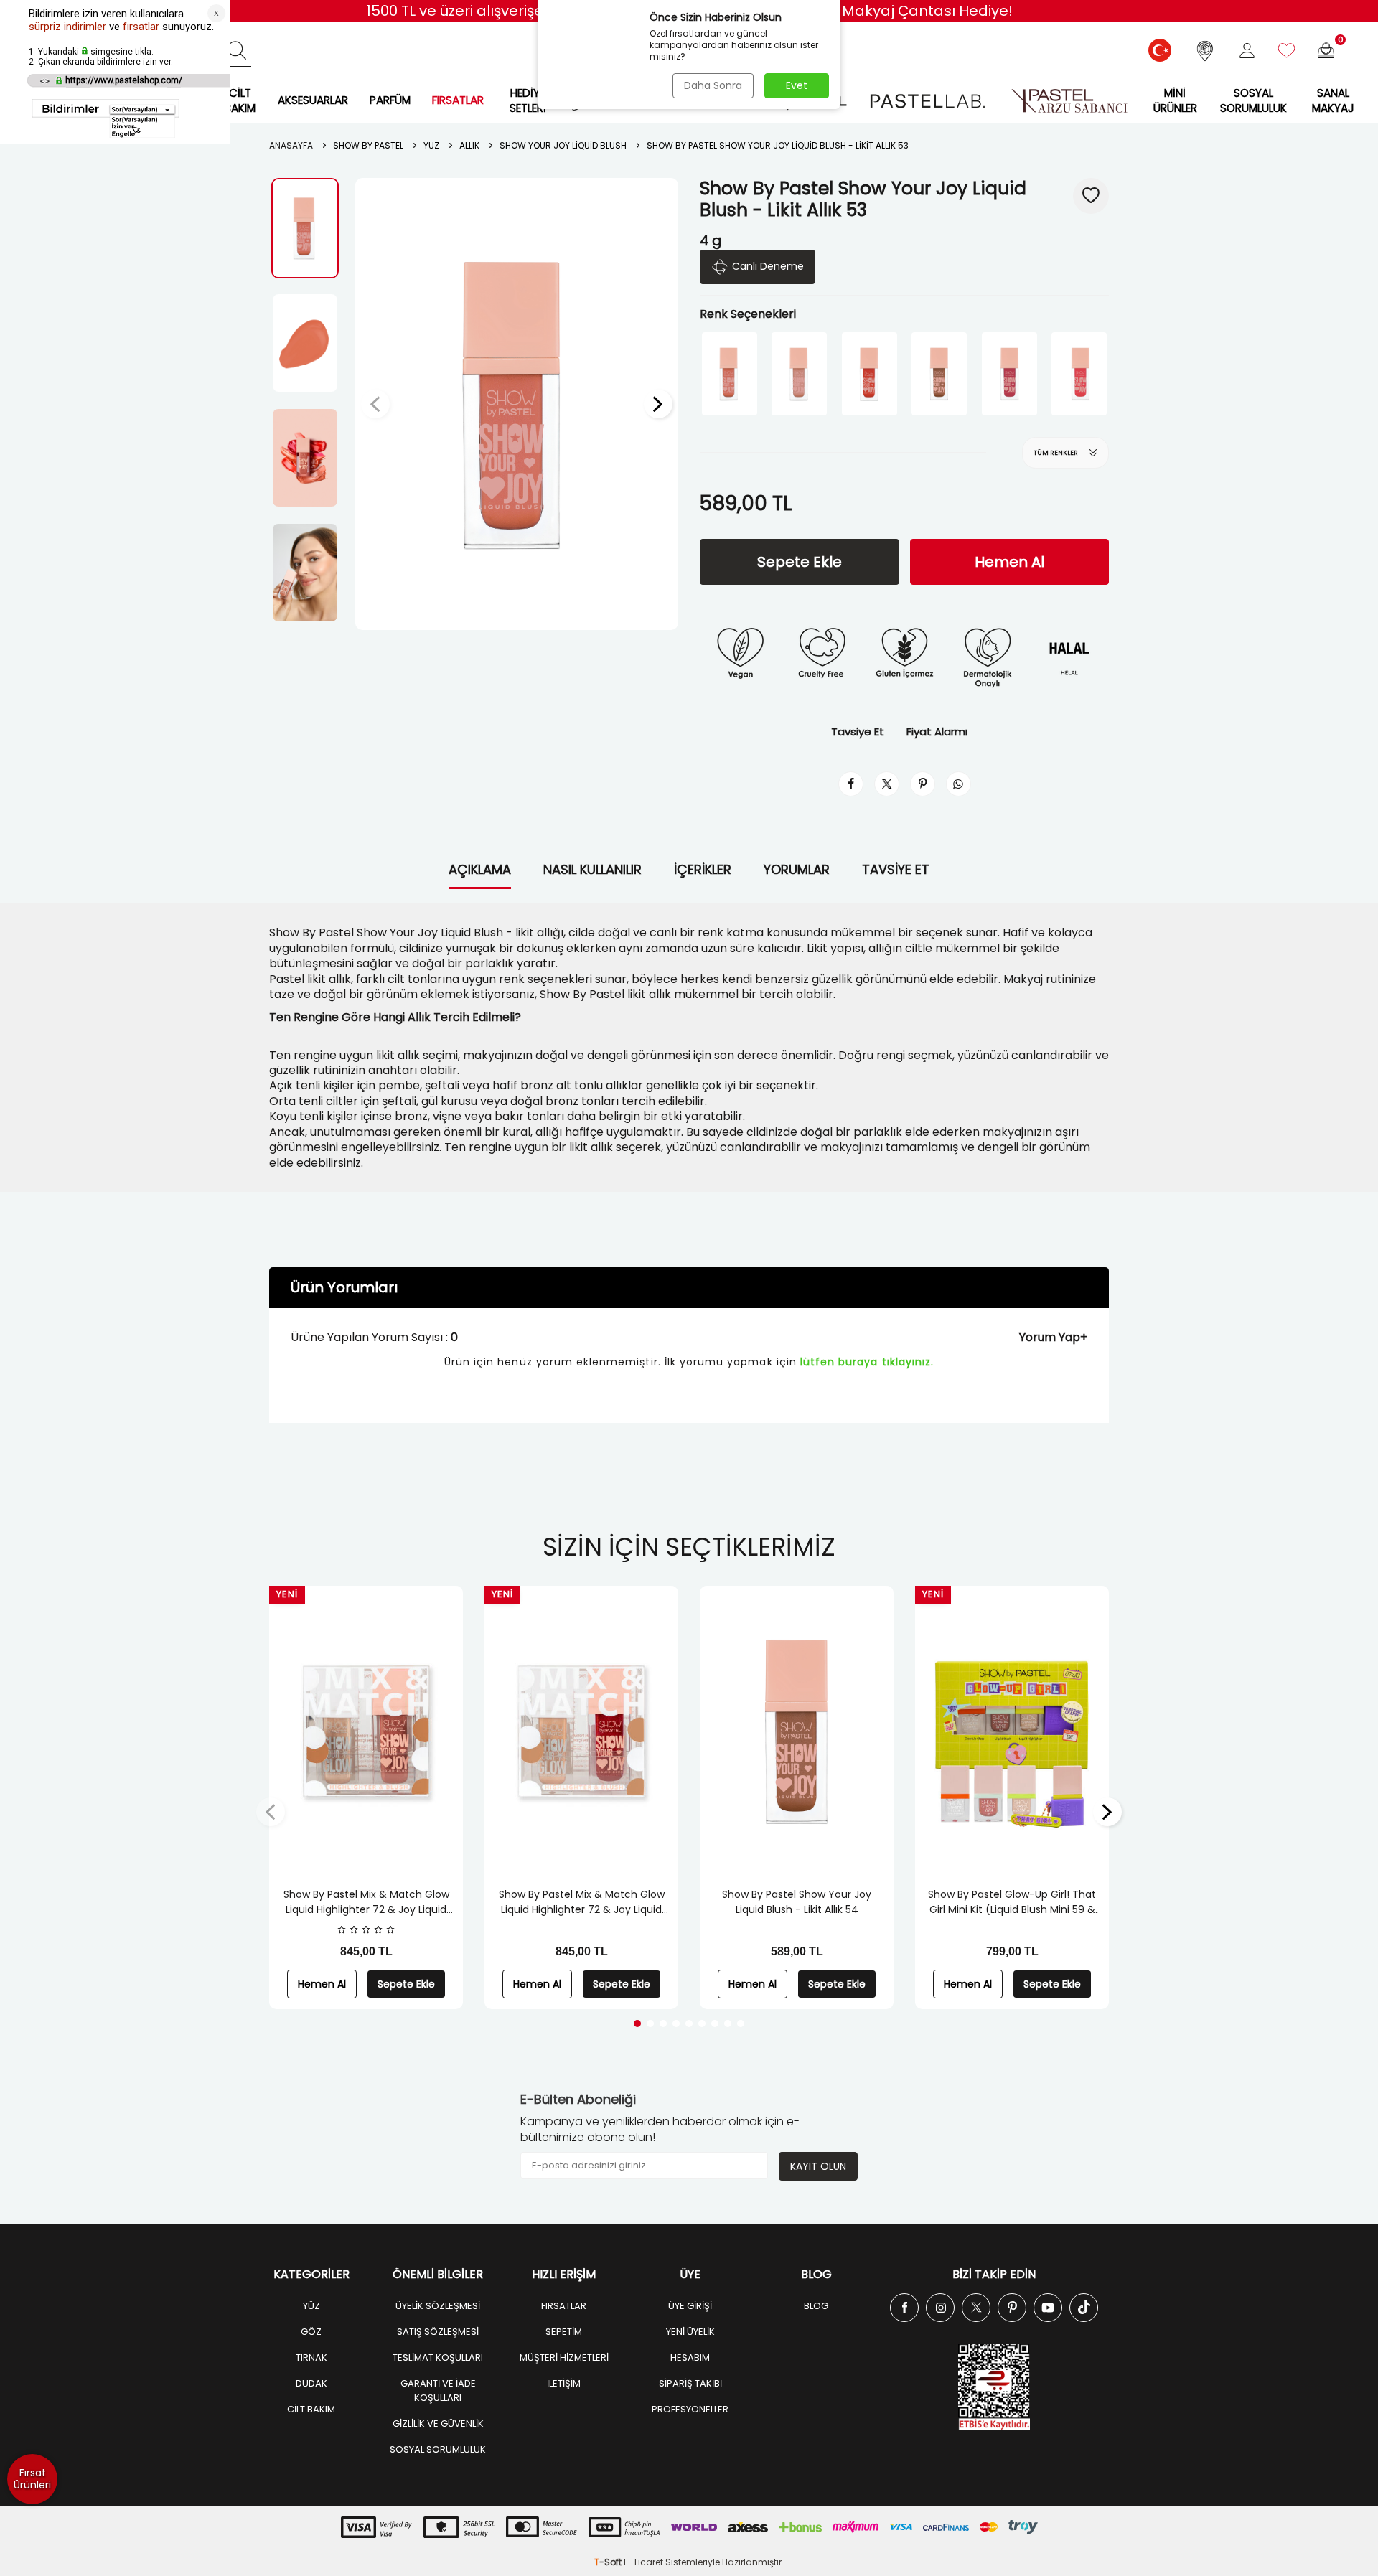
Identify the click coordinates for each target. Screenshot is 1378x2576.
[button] (375, 404)
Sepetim (564, 2332)
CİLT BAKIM (240, 100)
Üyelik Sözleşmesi (438, 2306)
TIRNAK (311, 2358)
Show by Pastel (368, 146)
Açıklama (480, 869)
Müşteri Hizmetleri (564, 2358)
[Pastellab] (927, 101)
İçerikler (703, 869)
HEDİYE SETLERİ (528, 100)
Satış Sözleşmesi (438, 2332)
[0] (1326, 51)
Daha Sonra (713, 85)
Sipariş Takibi (690, 2383)
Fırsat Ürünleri (32, 2479)
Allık (469, 146)
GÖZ (311, 2332)
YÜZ (311, 2306)
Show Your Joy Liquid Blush (563, 146)
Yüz (431, 146)
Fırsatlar (564, 2306)
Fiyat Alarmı (937, 732)
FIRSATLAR (458, 100)
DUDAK (311, 2383)
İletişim (564, 2383)
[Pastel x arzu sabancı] (1069, 101)
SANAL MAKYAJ (1333, 100)
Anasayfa (291, 146)
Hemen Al (1009, 562)
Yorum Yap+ (1053, 1337)
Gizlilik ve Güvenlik (438, 2424)
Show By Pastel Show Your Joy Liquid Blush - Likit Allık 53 (778, 146)
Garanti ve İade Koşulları (438, 2391)
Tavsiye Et (858, 732)
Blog (816, 2306)
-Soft (609, 2562)
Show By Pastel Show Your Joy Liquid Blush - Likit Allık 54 (797, 1902)
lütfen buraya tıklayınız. (867, 1362)
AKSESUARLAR (313, 100)
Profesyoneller (690, 2409)
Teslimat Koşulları (438, 2358)
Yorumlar (797, 869)
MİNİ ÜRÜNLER (1175, 100)
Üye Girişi (690, 2306)
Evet (797, 85)
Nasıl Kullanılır (592, 869)
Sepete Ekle (800, 562)
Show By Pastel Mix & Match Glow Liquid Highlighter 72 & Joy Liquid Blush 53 (366, 1902)
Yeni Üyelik (690, 2332)
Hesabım (690, 2358)
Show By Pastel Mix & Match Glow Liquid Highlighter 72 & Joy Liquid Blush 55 (582, 1902)
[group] (517, 404)
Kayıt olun (818, 2166)
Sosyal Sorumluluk (1253, 100)
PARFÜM (390, 100)
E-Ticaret (643, 2562)
